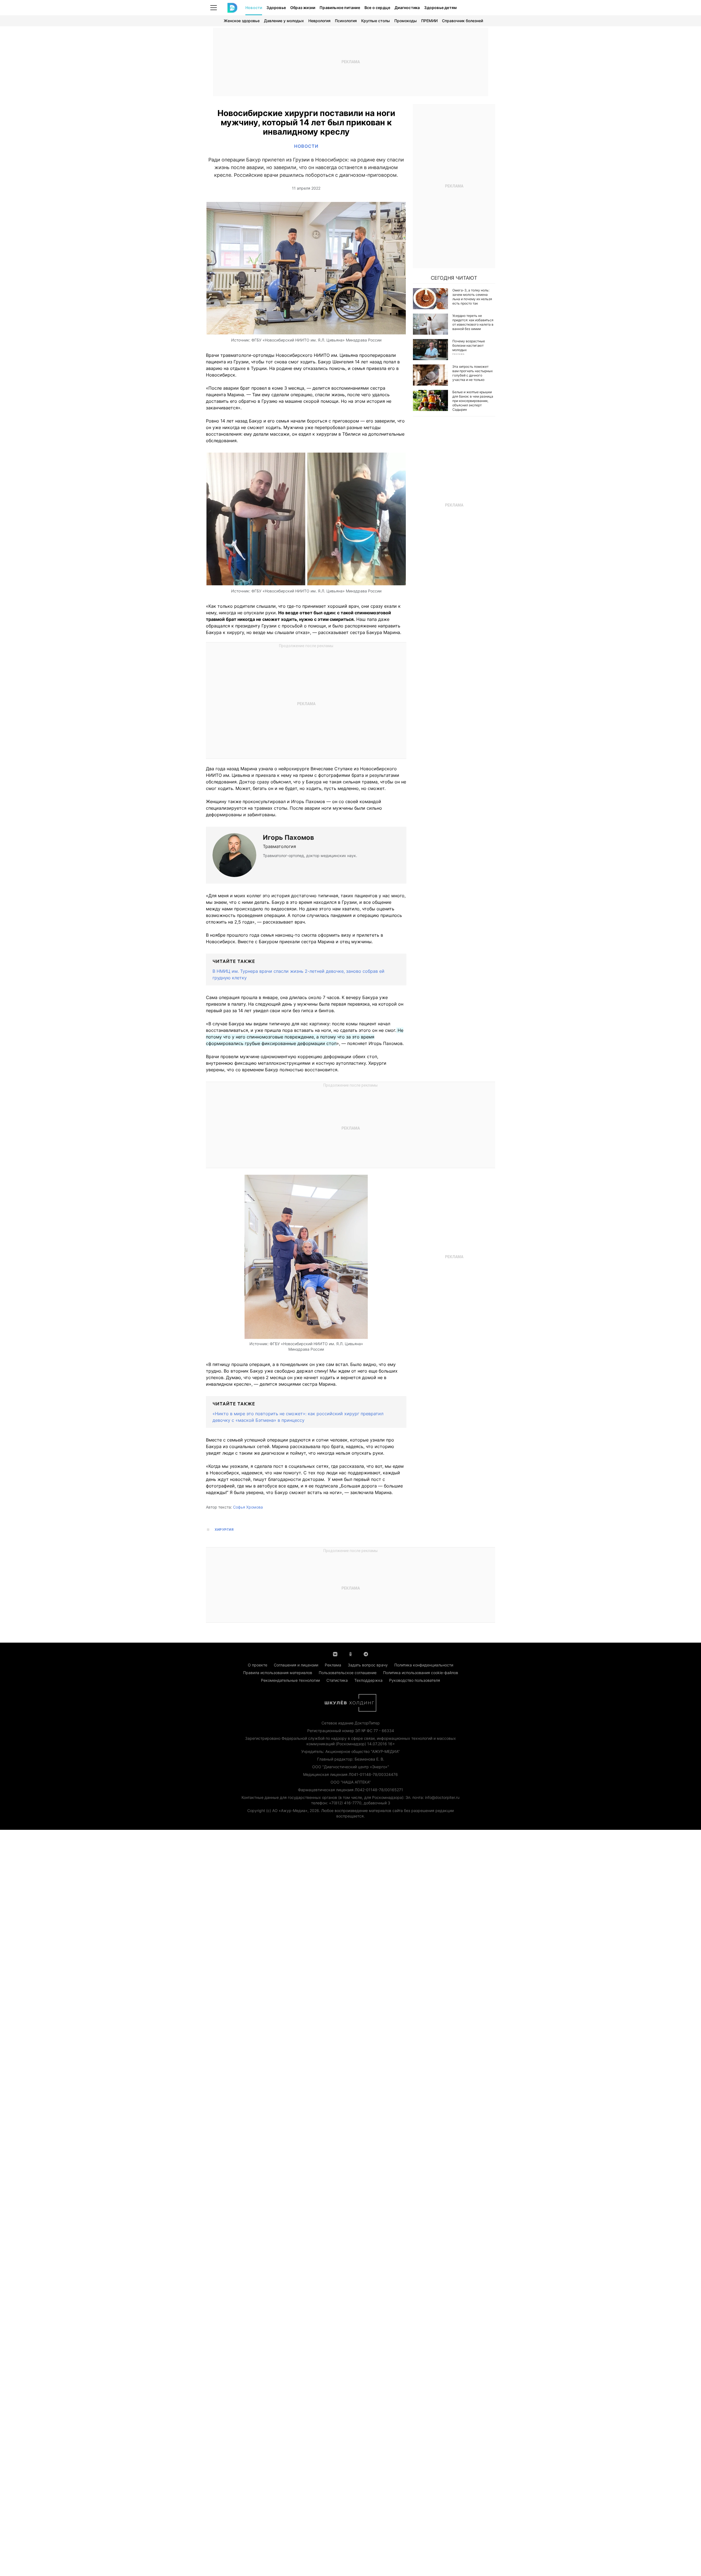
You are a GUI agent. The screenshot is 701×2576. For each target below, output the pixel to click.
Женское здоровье (242, 21)
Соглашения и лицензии (296, 1665)
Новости (254, 8)
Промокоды (406, 21)
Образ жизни (303, 8)
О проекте (258, 1665)
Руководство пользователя (415, 1680)
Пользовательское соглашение (348, 1673)
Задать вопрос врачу (368, 1665)
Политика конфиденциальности (424, 1665)
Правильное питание (340, 8)
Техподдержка (368, 1680)
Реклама (333, 1665)
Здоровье (276, 8)
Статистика (337, 1680)
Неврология (319, 21)
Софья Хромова (248, 1507)
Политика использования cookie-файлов (421, 1673)
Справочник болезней (462, 21)
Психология (346, 21)
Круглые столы (376, 21)
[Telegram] (366, 1654)
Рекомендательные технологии (290, 1680)
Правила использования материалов (278, 1673)
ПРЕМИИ (429, 21)
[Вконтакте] (335, 1654)
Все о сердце (377, 8)
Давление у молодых (284, 21)
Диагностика (407, 8)
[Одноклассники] (350, 1654)
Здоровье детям (440, 8)
